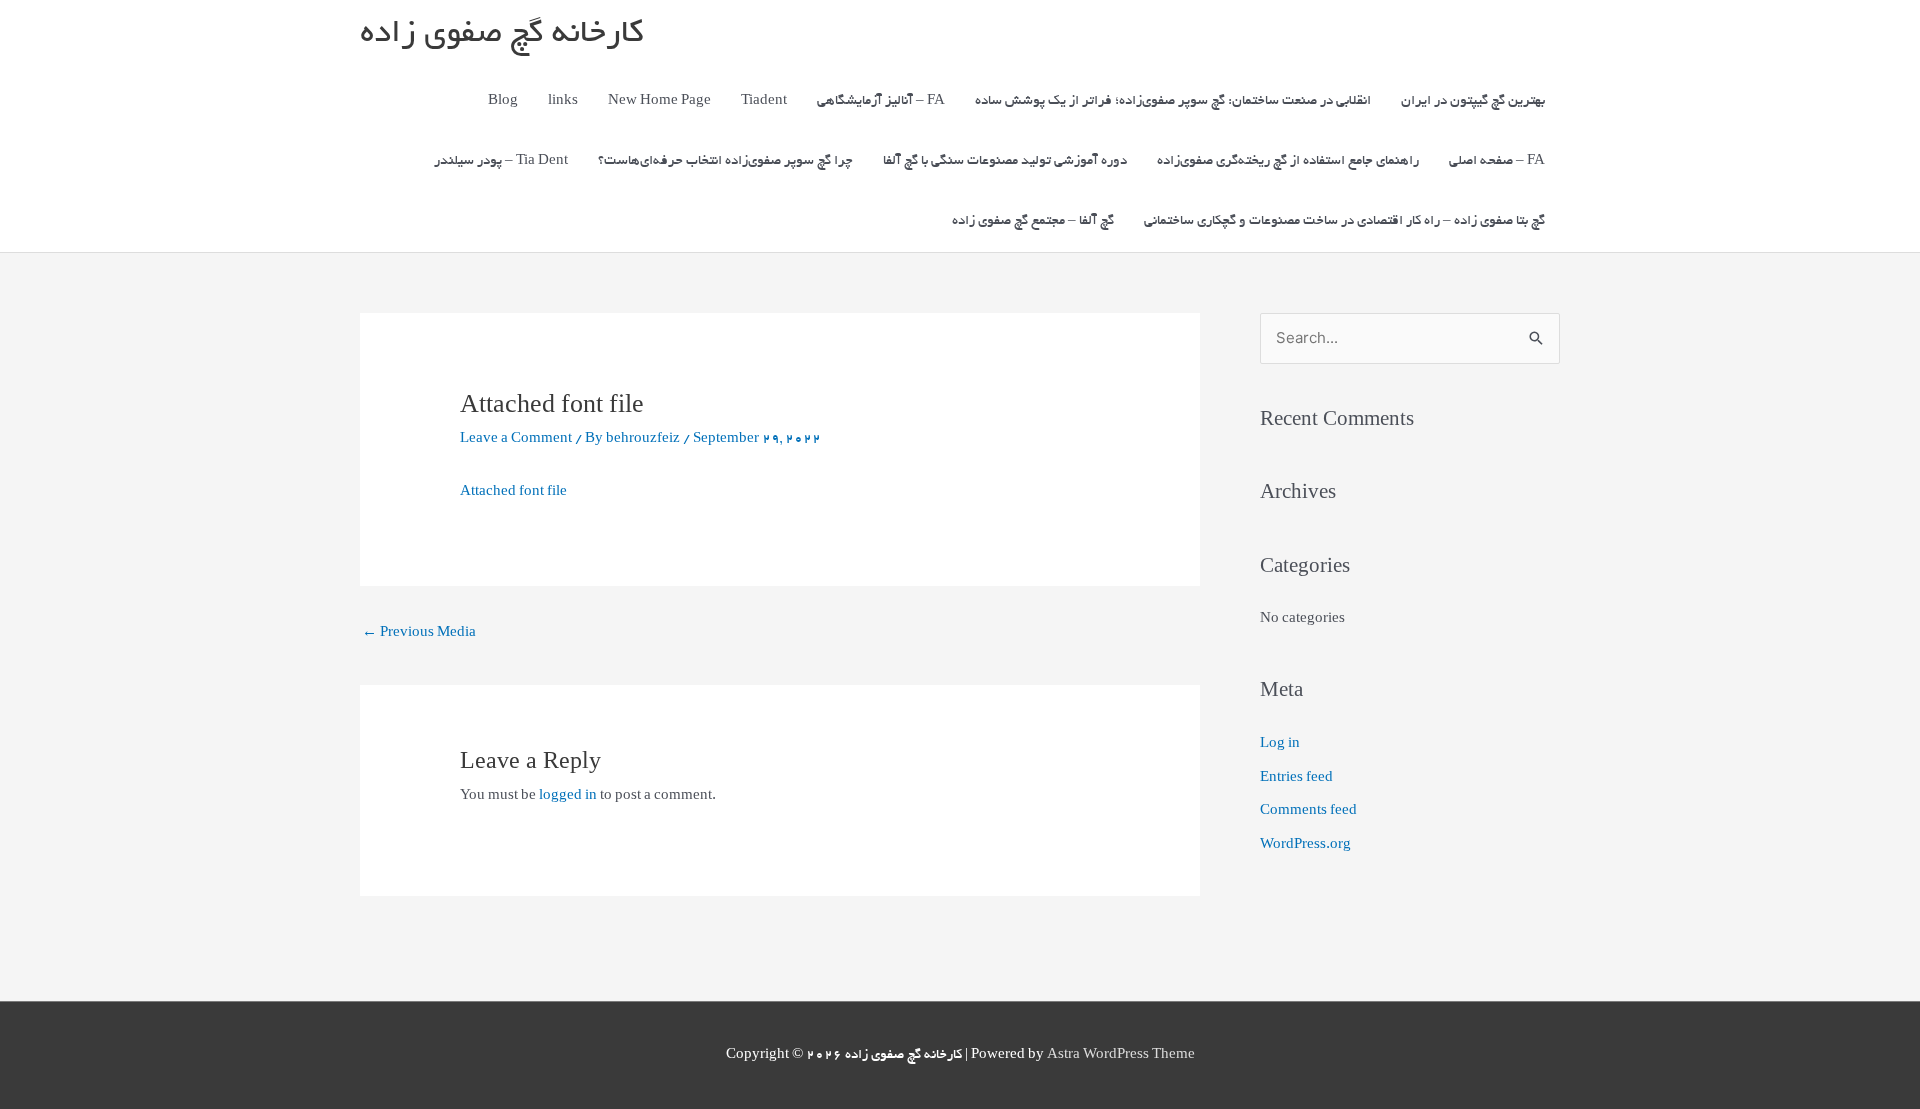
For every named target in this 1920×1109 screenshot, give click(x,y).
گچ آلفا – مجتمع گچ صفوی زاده (1033, 221)
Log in (1280, 744)
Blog (503, 101)
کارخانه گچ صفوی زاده (501, 35)
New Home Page (659, 101)
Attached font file (513, 492)
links (563, 101)
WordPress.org (1305, 845)
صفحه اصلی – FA (1497, 161)
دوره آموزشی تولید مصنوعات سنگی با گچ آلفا (1005, 161)
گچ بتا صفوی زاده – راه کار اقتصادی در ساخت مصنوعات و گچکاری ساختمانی (1344, 221)
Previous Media (419, 633)
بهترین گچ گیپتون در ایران (1473, 101)
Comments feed (1308, 811)
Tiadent (764, 101)
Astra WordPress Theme (1121, 1055)
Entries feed (1296, 778)
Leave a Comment (516, 439)
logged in (568, 796)
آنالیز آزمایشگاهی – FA (881, 101)
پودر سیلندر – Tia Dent (501, 161)
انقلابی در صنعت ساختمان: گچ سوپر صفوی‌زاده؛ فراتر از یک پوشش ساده (1173, 101)
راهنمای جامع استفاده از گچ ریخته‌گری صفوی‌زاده (1288, 161)
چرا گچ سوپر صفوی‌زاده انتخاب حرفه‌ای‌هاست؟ (725, 161)
